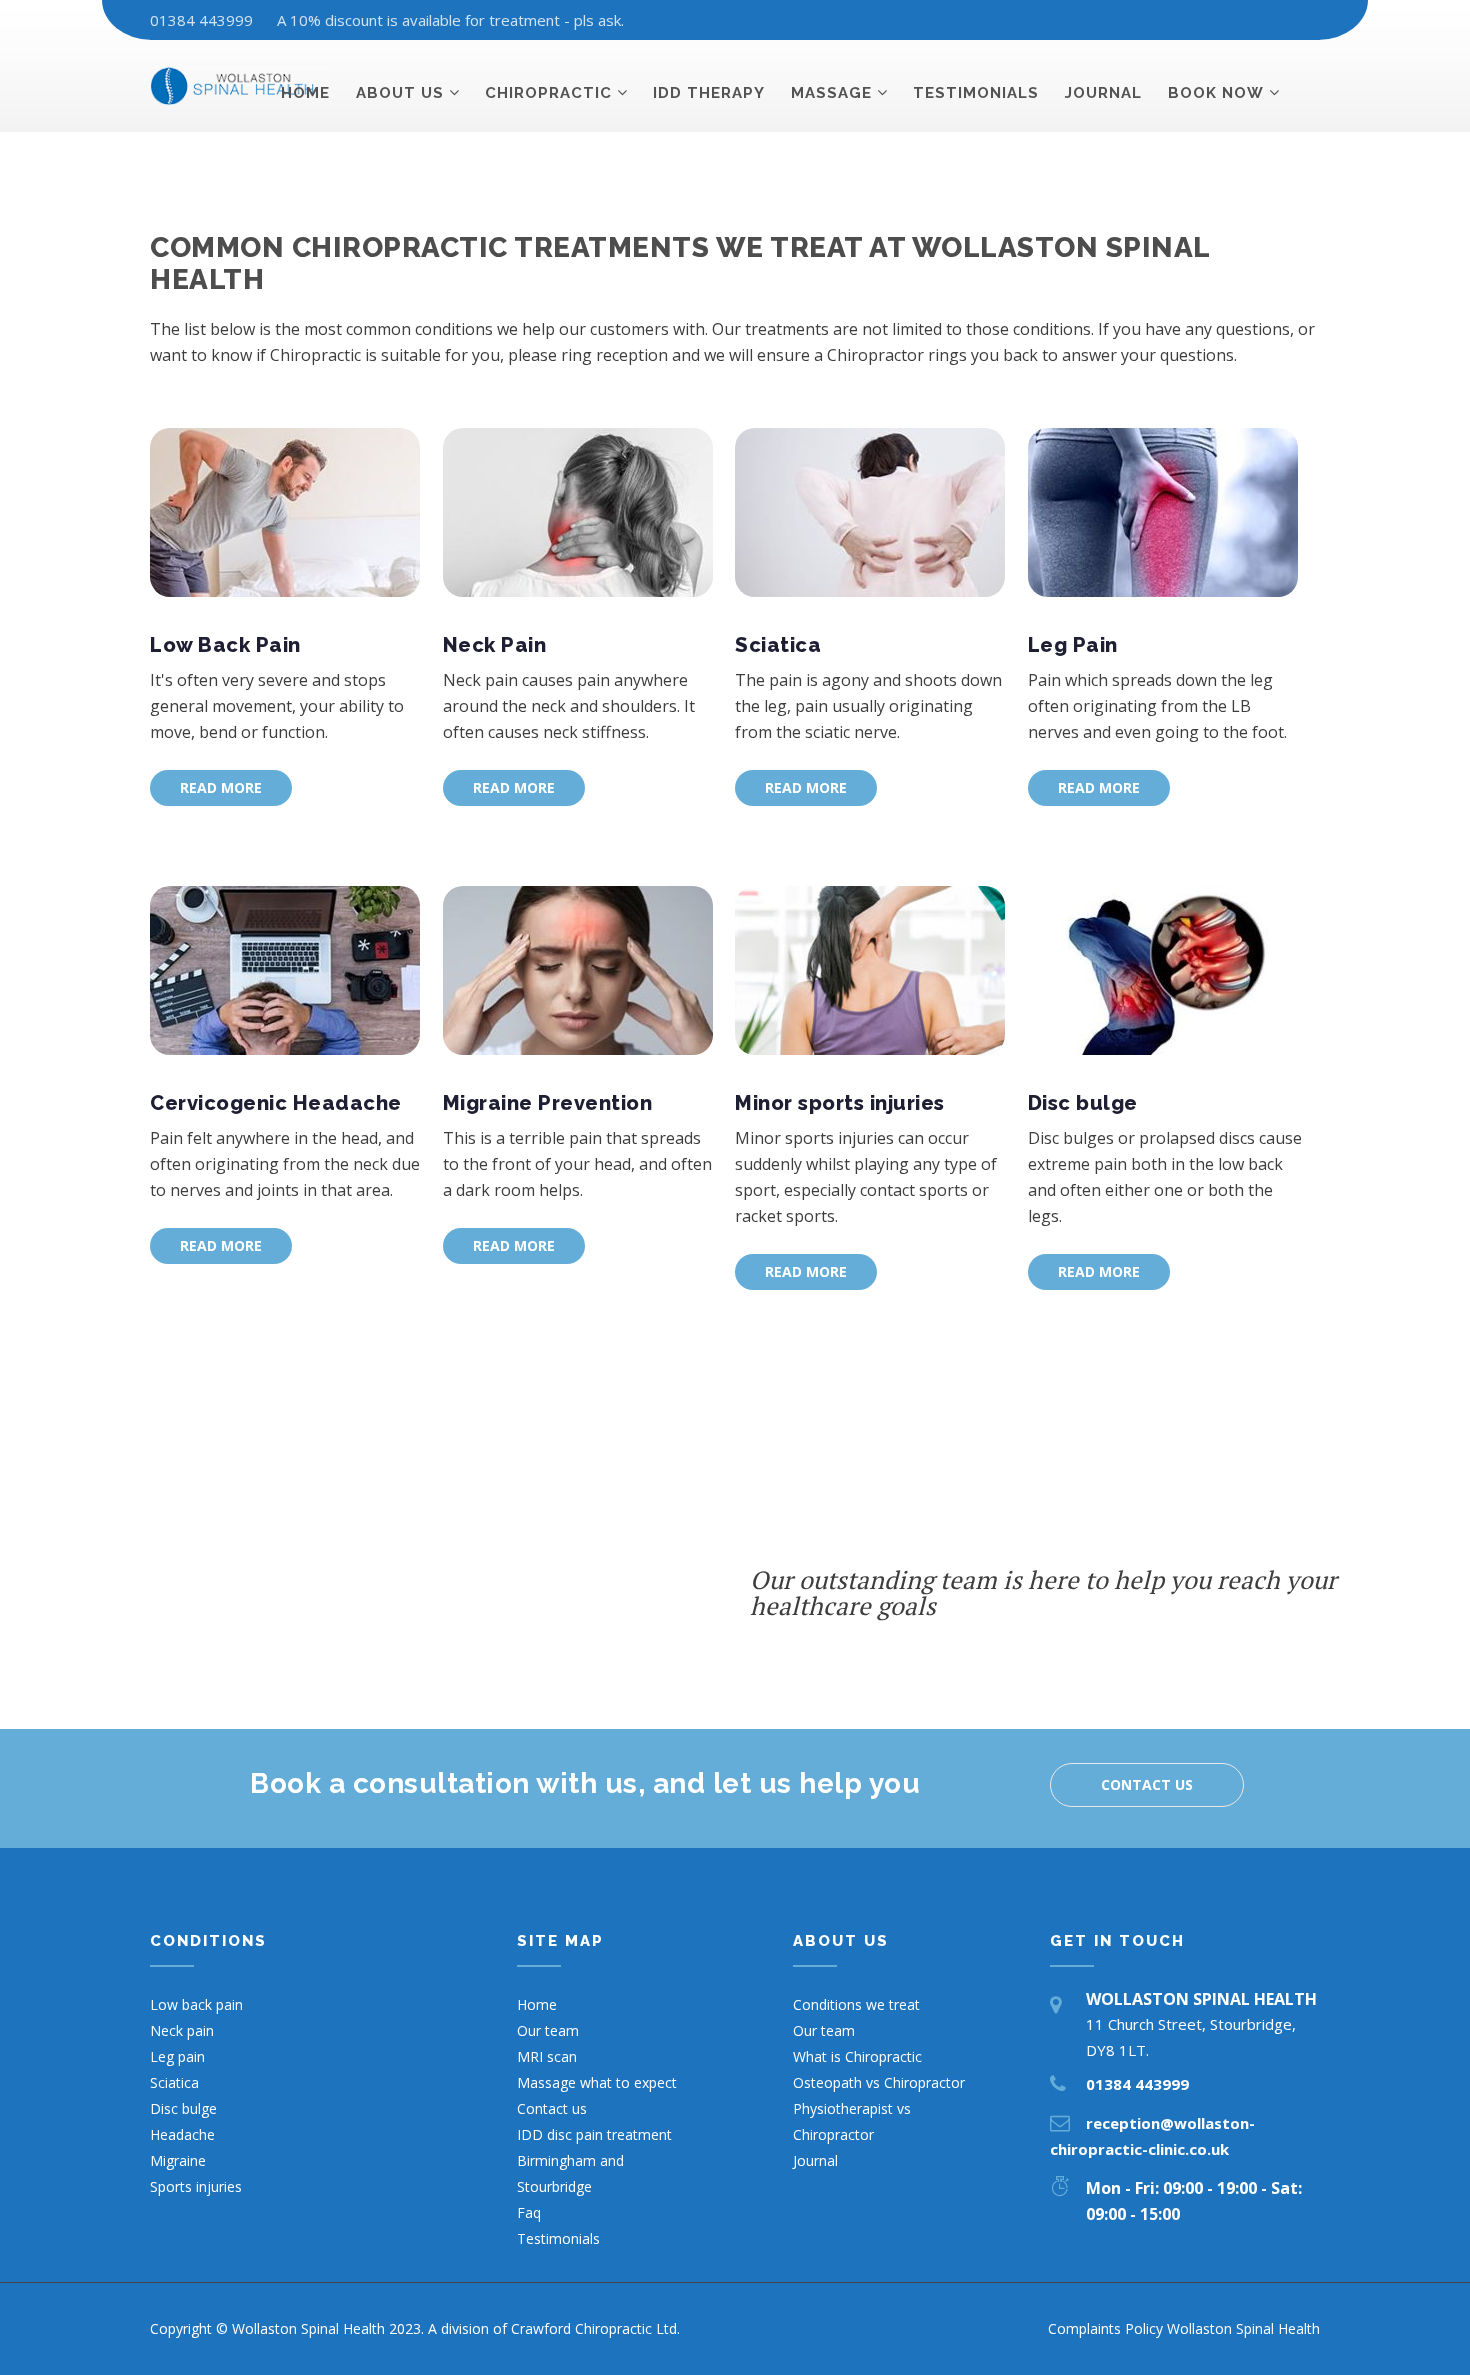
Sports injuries (196, 2186)
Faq (529, 2212)
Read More (221, 787)
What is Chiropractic (857, 2056)
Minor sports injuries (840, 1103)
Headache (182, 2134)
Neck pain (182, 2030)
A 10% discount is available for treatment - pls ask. (450, 20)
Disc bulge (1083, 1103)
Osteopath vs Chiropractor (879, 2082)
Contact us (1147, 1784)
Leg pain (177, 2056)
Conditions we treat (856, 2004)
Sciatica (778, 645)
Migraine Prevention (548, 1103)
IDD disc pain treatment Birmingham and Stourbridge (594, 2160)
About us (400, 93)
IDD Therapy (709, 93)
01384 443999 (201, 20)
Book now (1216, 93)
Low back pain (196, 2004)
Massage (831, 93)
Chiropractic (548, 93)
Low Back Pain (225, 645)
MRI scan (547, 2056)
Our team (548, 2030)
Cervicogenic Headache (276, 1103)
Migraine (178, 2160)
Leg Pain (1073, 645)
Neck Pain (495, 645)
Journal (1103, 93)
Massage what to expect (597, 2082)
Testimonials (976, 93)
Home (305, 93)
